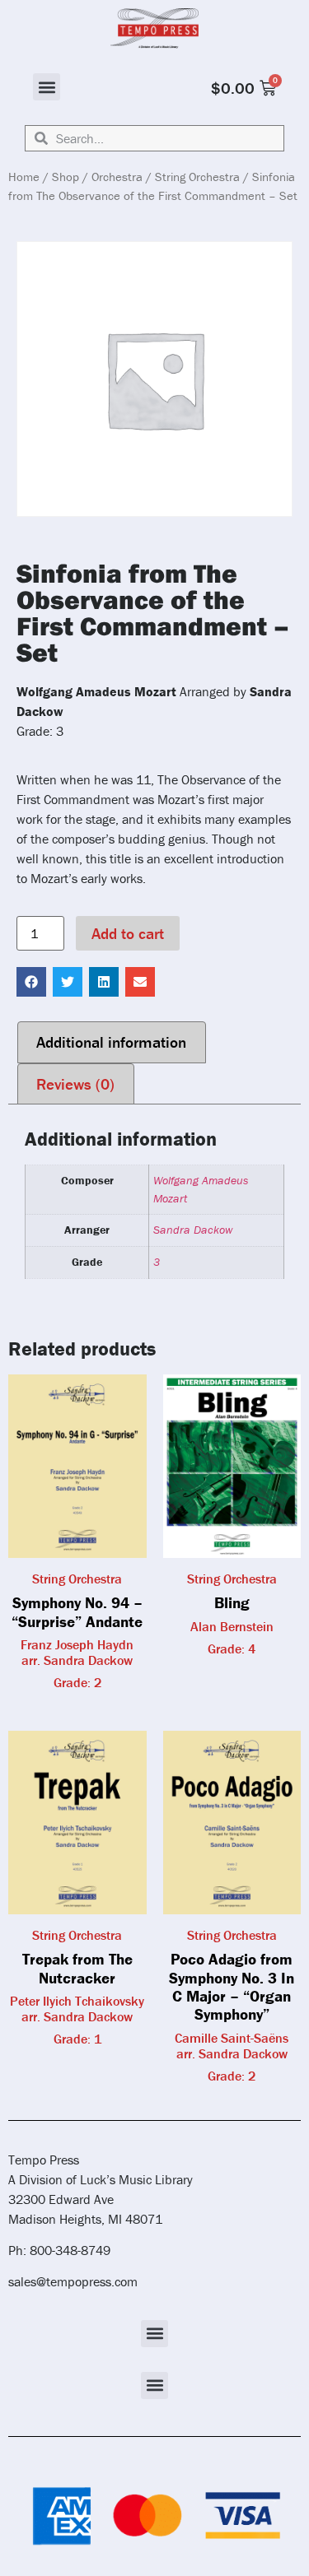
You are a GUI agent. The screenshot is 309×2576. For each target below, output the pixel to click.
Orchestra (117, 177)
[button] (47, 87)
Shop (66, 177)
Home (24, 177)
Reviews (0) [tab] (75, 1084)
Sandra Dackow (193, 1230)
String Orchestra (197, 177)
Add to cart (128, 933)
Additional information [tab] (111, 1042)
